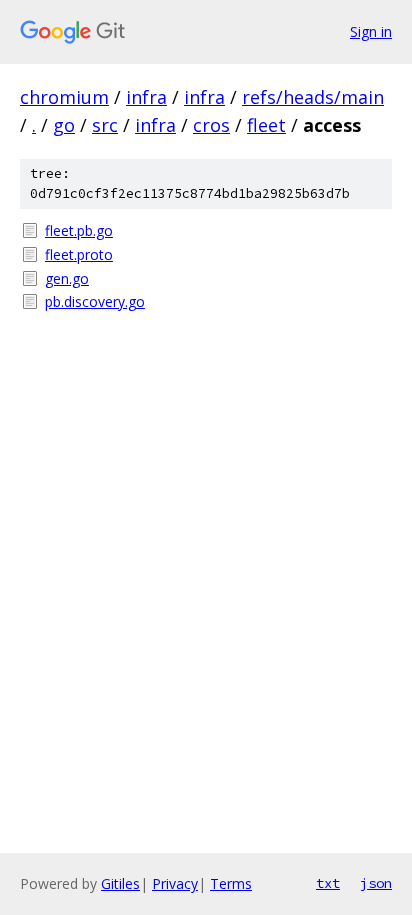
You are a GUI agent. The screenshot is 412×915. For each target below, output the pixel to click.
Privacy (175, 883)
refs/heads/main (313, 97)
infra (146, 97)
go (64, 125)
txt (328, 883)
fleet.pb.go (79, 230)
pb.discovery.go (95, 301)
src (105, 125)
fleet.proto (79, 254)
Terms (231, 883)
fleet (266, 125)
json (376, 883)
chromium (64, 97)
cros (211, 125)
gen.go (67, 278)
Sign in (371, 31)
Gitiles (120, 883)
